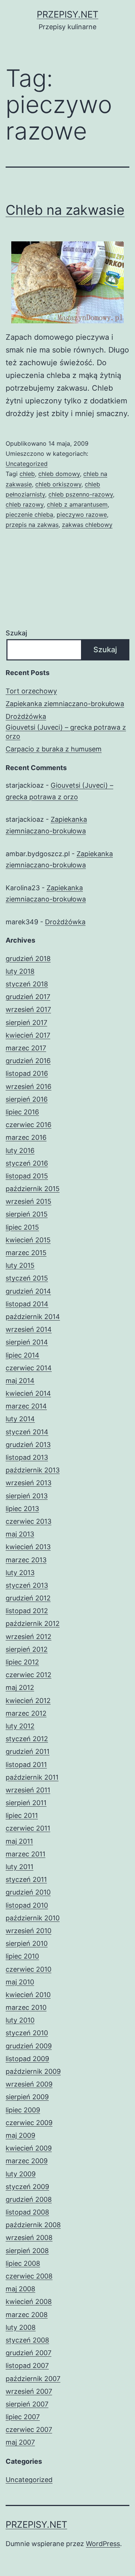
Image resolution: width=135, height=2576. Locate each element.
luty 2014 (20, 1419)
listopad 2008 (27, 2212)
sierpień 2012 (27, 1649)
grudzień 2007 (28, 2353)
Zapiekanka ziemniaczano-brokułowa (65, 704)
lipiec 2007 (23, 2417)
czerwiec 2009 (29, 2123)
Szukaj (16, 633)
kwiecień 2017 (28, 1035)
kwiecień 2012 (28, 1701)
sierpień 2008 (27, 2251)
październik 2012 (33, 1623)
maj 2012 (20, 1687)
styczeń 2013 (27, 1585)
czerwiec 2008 (29, 2276)
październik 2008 (33, 2225)
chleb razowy (25, 504)
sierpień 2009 (27, 2097)
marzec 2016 (26, 1137)
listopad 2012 (27, 1611)
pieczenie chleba (29, 515)
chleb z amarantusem (77, 504)
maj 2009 (20, 2135)
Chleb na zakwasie (65, 210)
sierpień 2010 (27, 1943)
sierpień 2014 (27, 1342)
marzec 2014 (26, 1406)
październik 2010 (33, 1918)
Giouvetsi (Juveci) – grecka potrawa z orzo (66, 732)
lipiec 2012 (22, 1662)
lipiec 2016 (22, 1112)
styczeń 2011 (26, 1879)
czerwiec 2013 (28, 1521)
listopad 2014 (27, 1304)
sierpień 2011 (26, 1803)
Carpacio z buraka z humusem (54, 749)
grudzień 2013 (28, 1445)
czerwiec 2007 (29, 2430)
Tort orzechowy (31, 691)
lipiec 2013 (22, 1509)
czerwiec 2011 (28, 1828)
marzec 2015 (26, 1253)
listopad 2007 (27, 2366)
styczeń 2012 (27, 1739)
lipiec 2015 (22, 1227)
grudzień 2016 (28, 1061)
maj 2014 (20, 1381)
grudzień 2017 (28, 997)
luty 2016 (20, 1150)
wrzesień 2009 (29, 2084)
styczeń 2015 (27, 1278)
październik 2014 (33, 1317)
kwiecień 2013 (28, 1547)
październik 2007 (33, 2379)
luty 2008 (21, 2327)
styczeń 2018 (27, 984)
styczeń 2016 (27, 1163)
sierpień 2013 (27, 1496)
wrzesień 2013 (28, 1483)
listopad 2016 (27, 1073)
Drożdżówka (26, 716)
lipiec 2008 (23, 2263)
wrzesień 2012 (28, 1637)
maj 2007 (20, 2442)
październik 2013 (33, 1470)
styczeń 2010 (27, 2033)
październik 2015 (33, 1189)
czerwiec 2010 (28, 1969)
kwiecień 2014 (28, 1393)
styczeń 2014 (27, 1432)
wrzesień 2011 (28, 1790)
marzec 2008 (27, 2315)
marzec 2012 (26, 1713)
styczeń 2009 (27, 2187)
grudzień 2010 (28, 1892)
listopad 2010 (27, 1905)
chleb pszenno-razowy (81, 494)
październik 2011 (32, 1777)
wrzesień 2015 (28, 1201)
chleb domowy (59, 474)
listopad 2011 (26, 1765)
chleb (27, 474)
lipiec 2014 (22, 1355)
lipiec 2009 (23, 2110)
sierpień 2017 (26, 1023)
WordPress (103, 2544)
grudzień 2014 (28, 1291)
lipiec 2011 (22, 1815)
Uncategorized (27, 464)
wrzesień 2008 (29, 2238)
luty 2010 (20, 2020)
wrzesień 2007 (29, 2391)
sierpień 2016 (27, 1099)
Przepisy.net (67, 14)
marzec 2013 (26, 1560)
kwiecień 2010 (28, 1995)
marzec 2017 (26, 1048)
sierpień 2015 (27, 1214)
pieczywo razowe (82, 515)
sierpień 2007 (27, 2404)
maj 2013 (20, 1534)
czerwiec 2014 (29, 1368)
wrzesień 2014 (29, 1329)
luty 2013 (20, 1573)
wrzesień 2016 (28, 1086)
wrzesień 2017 (28, 1009)
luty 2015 (20, 1265)
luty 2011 (19, 1867)
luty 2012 (20, 1726)
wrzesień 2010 (28, 1931)
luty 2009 (21, 2174)
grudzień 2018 (28, 959)
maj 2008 (20, 2289)
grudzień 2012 (28, 1598)
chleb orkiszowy (58, 484)
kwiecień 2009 (29, 2148)
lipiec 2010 (22, 1956)
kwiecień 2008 (29, 2302)
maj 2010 (20, 1982)
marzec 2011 (25, 1854)
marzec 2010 (26, 2007)
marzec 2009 (27, 2161)
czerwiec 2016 (28, 1125)
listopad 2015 (27, 1176)
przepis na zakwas (32, 525)
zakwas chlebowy (87, 525)
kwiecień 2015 (28, 1240)
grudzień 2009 (29, 2046)
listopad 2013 (27, 1457)
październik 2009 (33, 2071)
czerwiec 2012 (28, 1675)
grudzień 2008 (29, 2199)
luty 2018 (20, 971)
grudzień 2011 (28, 1751)
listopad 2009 (27, 2059)
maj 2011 (19, 1841)
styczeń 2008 (27, 2340)
